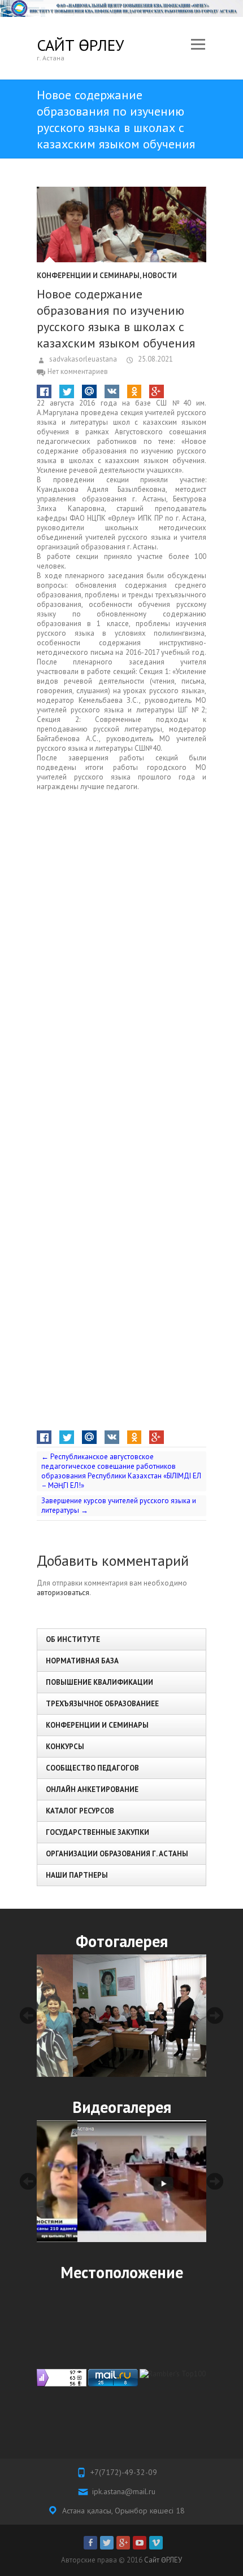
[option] (121, 2015)
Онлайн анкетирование (92, 1789)
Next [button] (215, 2015)
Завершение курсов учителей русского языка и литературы (119, 1505)
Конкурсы (65, 1747)
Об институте (73, 1639)
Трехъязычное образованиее (102, 1704)
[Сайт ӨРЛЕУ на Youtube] (140, 2543)
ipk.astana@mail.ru (124, 2491)
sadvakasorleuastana (82, 359)
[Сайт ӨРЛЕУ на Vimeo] (156, 2543)
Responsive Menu (198, 45)
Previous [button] (28, 2015)
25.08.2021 (155, 359)
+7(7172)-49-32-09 (124, 2472)
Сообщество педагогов (92, 1768)
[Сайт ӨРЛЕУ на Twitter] (107, 2543)
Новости (160, 276)
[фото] (121, 2015)
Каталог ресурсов (80, 1811)
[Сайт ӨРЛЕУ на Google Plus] (123, 2543)
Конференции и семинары (88, 276)
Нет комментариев (78, 371)
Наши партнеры (77, 1875)
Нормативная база (82, 1661)
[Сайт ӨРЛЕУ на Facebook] (90, 2543)
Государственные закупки (97, 1832)
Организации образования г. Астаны (117, 1854)
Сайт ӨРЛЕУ (80, 45)
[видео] (121, 2181)
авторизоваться (63, 1593)
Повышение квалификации (99, 1682)
